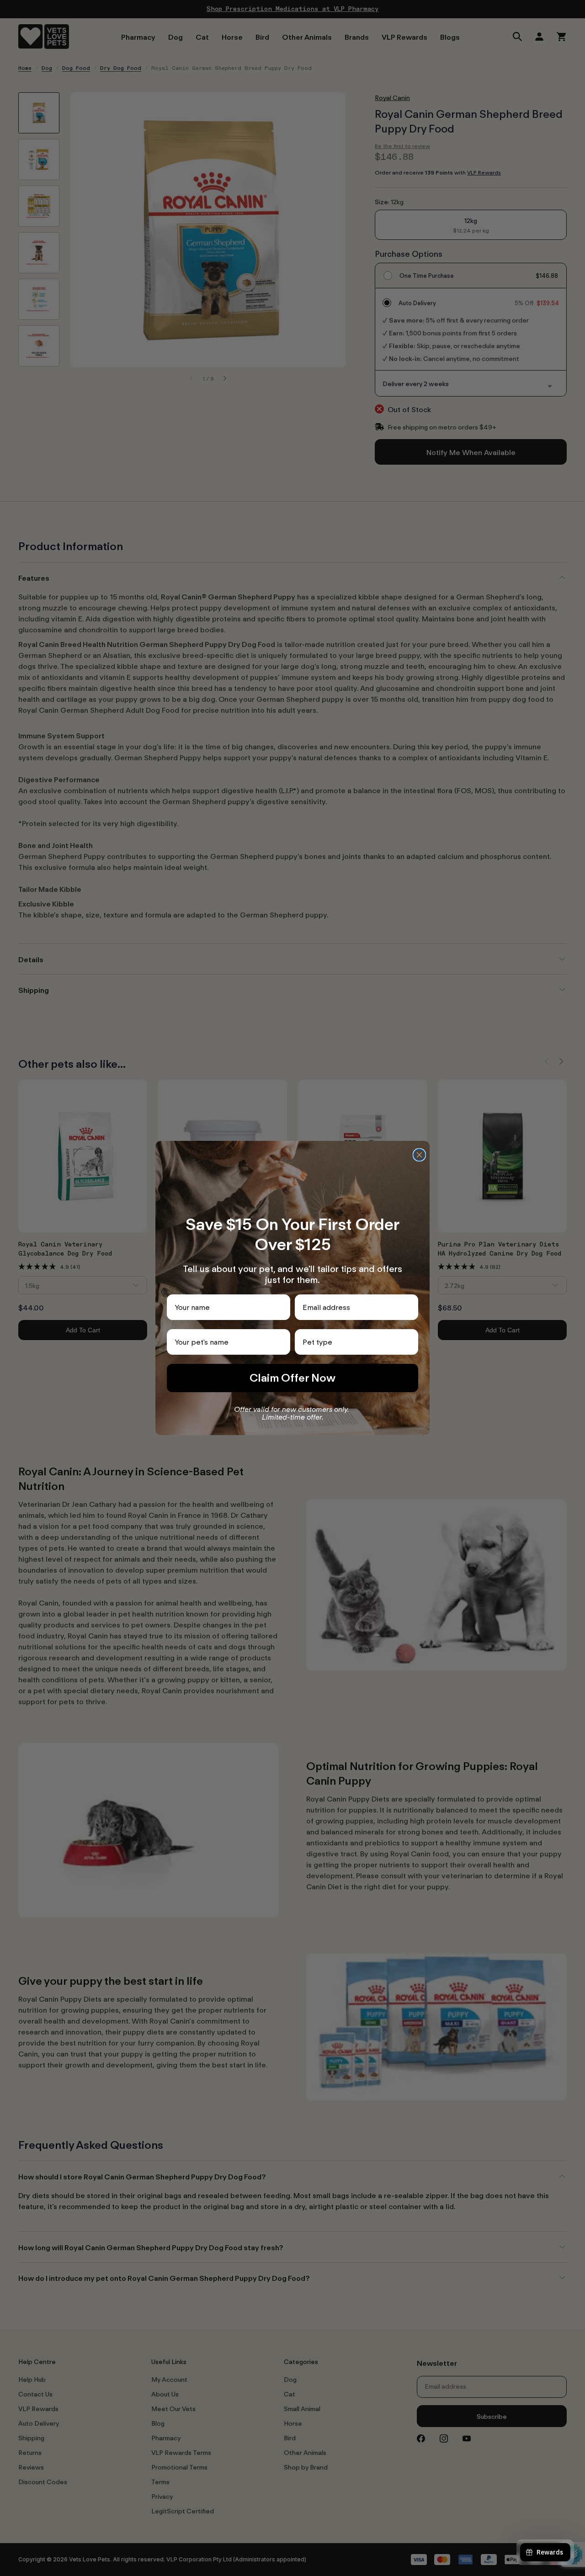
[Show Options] (409, 1342)
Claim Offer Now (292, 1378)
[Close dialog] (419, 1155)
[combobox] (354, 1342)
